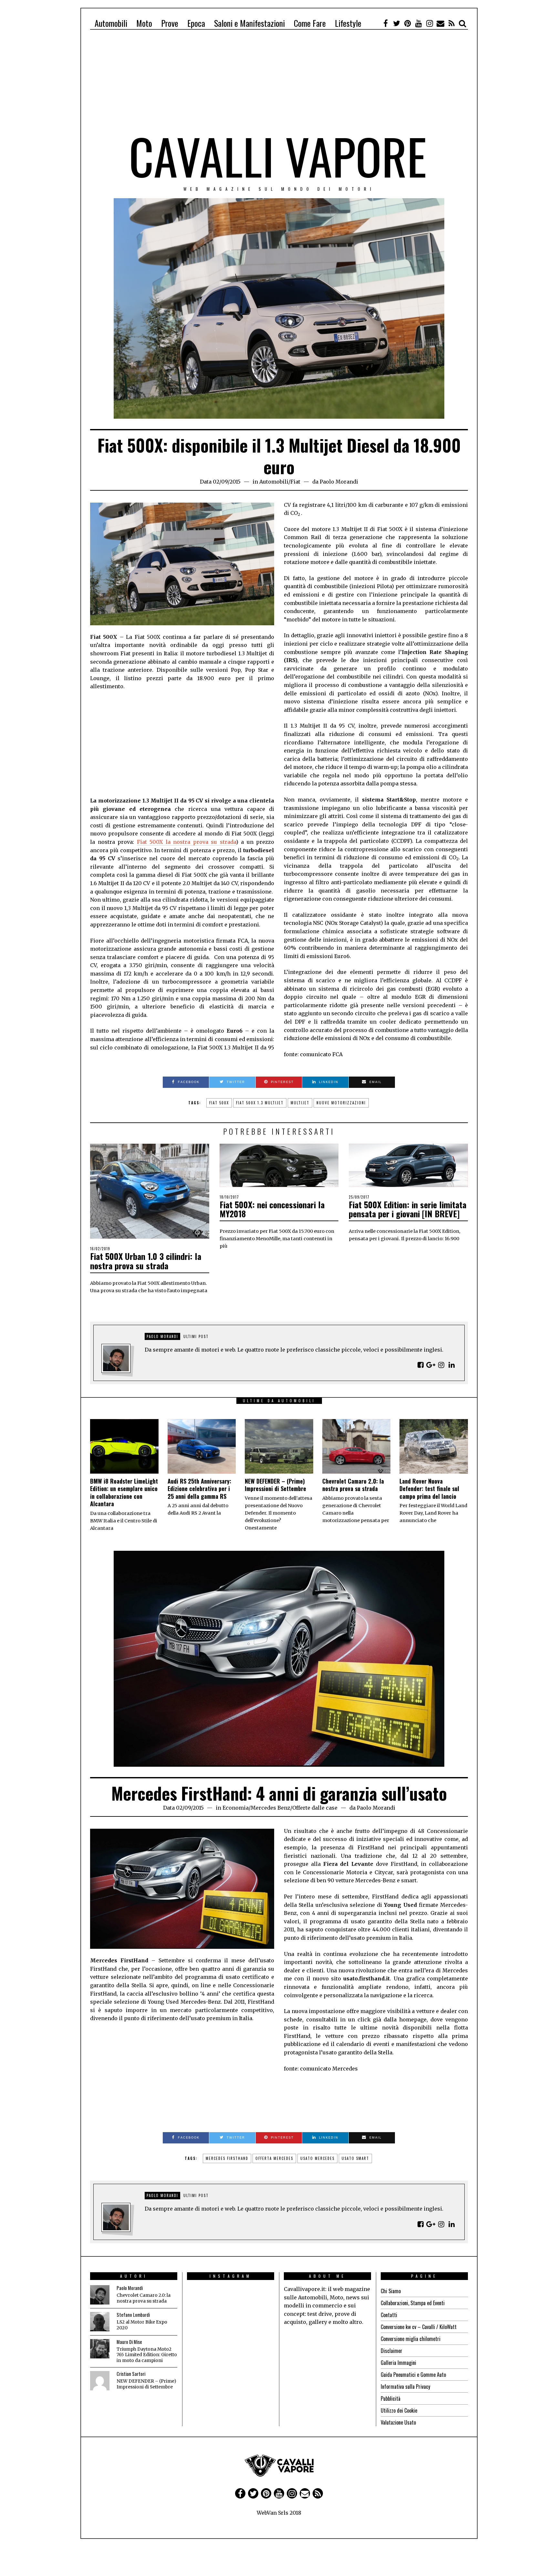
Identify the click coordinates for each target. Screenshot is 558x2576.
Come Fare (310, 23)
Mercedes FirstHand (227, 2158)
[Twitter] (397, 23)
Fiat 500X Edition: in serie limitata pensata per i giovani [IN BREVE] (408, 1209)
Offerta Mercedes (274, 2158)
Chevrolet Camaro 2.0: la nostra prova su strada (353, 1485)
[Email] (440, 23)
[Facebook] (386, 23)
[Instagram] (429, 23)
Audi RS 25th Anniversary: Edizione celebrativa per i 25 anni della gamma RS (199, 1489)
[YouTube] (418, 23)
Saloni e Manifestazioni (249, 23)
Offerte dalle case (315, 1808)
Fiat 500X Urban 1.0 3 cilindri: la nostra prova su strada (146, 1261)
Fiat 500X (219, 1103)
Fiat (295, 482)
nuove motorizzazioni (341, 1103)
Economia (236, 1808)
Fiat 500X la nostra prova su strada (186, 842)
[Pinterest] (408, 23)
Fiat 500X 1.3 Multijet (260, 1103)
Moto (144, 23)
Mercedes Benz (270, 1808)
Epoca (196, 23)
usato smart (355, 2158)
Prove (170, 23)
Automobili (111, 23)
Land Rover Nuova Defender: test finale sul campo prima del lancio (429, 1489)
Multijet (300, 1103)
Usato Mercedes (317, 2158)
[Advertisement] (279, 85)
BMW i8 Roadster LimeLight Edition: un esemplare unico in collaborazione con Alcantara (124, 1492)
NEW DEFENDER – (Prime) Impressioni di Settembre (275, 1485)
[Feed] (451, 23)
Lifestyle (348, 23)
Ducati (266, 2518)
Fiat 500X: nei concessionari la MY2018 (272, 1209)
